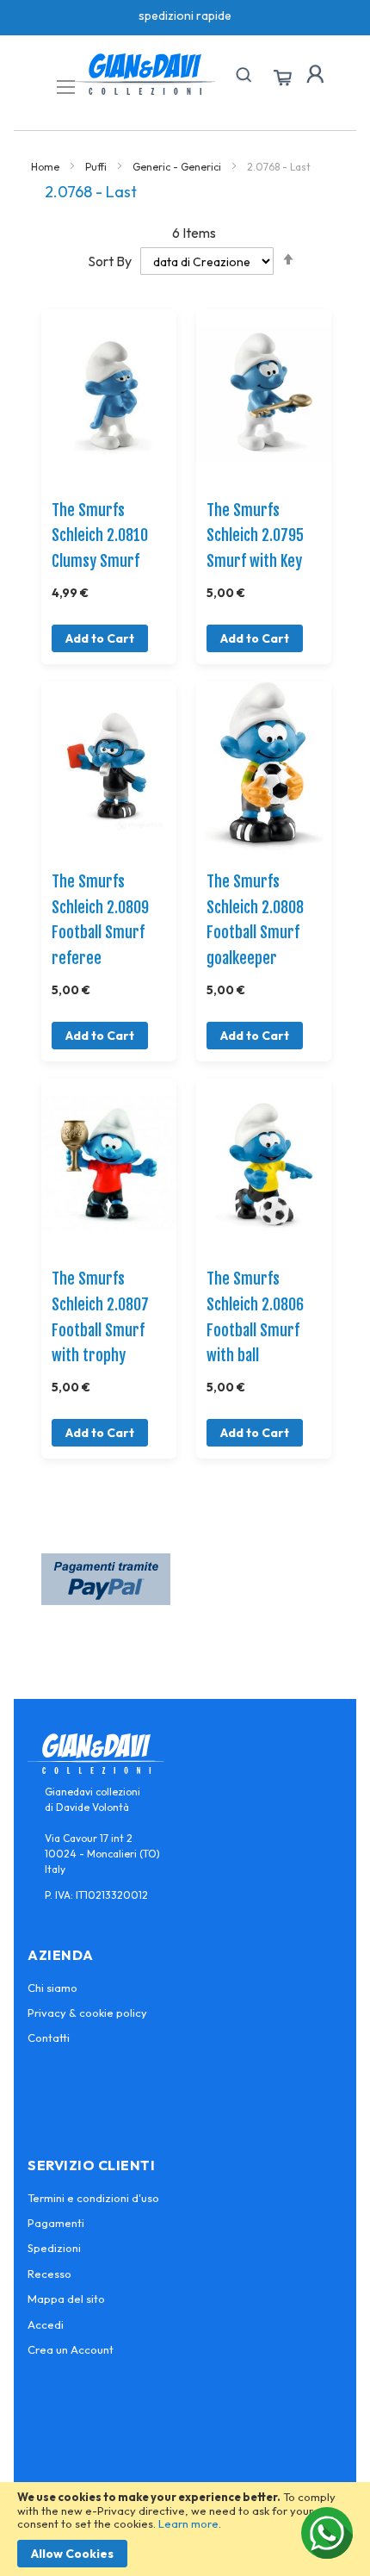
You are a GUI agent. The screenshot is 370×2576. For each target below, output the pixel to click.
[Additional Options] (106, 1600)
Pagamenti (56, 2223)
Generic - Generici (178, 167)
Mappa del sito (66, 2299)
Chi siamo (52, 1988)
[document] (185, 2529)
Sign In (315, 74)
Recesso (49, 2274)
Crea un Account (71, 2349)
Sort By (110, 261)
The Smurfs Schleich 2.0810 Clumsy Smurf (100, 535)
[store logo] (145, 74)
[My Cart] (282, 78)
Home (46, 167)
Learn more (188, 2523)
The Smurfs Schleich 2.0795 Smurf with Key (255, 535)
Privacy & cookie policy (87, 2013)
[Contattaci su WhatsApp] (327, 2533)
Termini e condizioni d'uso (93, 2198)
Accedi (46, 2324)
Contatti (49, 2038)
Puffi (97, 167)
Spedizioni (54, 2248)
